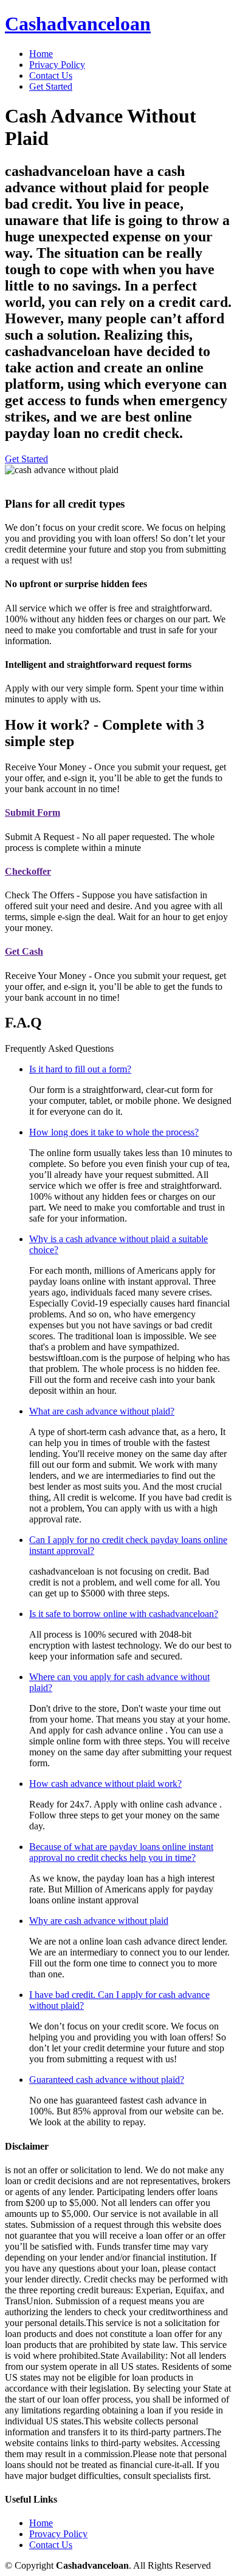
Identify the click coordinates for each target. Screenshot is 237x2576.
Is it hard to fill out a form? (80, 1069)
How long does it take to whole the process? (114, 1132)
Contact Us (51, 76)
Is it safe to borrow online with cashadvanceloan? (124, 1614)
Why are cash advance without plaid (99, 1921)
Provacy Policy (58, 2534)
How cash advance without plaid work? (105, 1784)
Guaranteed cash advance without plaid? (107, 2080)
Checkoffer (28, 871)
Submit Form (33, 812)
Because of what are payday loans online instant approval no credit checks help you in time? (121, 1852)
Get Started (51, 86)
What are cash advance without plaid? (102, 1411)
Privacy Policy (57, 65)
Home (41, 54)
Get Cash (24, 951)
